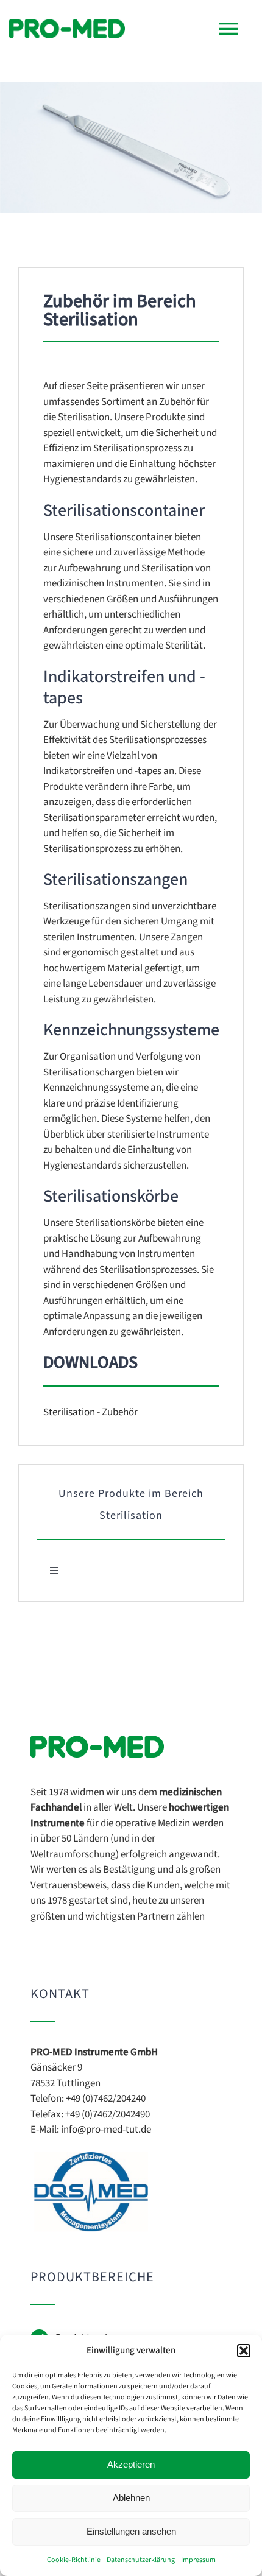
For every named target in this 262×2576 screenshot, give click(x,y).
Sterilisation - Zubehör (90, 1412)
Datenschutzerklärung (141, 2560)
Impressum (198, 2560)
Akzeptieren (131, 2464)
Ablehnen (131, 2498)
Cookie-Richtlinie (74, 2560)
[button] (244, 2351)
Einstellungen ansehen (131, 2531)
